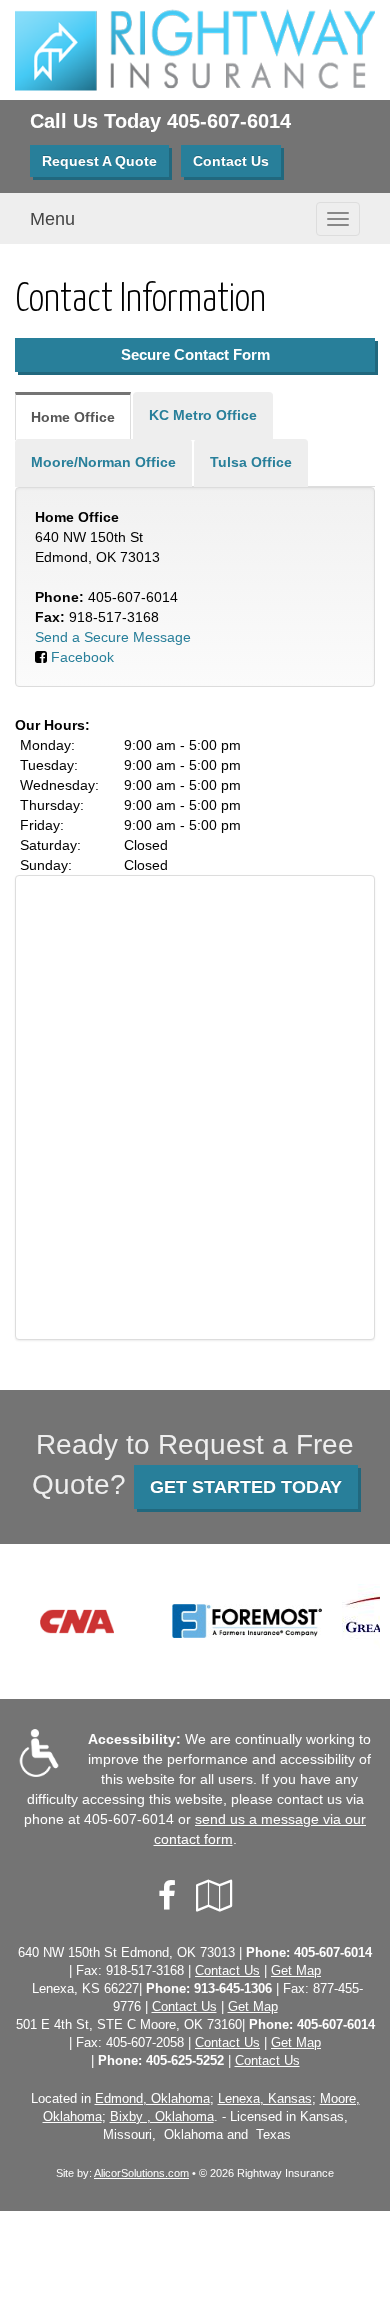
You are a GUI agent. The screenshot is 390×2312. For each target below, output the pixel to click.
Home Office (73, 417)
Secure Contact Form (195, 354)
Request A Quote (99, 161)
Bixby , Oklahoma (162, 2117)
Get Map (296, 1971)
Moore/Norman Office (103, 462)
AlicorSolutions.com (141, 2173)
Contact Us (231, 161)
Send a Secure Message (113, 637)
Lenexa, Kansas (265, 2099)
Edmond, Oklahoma (152, 2099)
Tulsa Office (251, 462)
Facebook (82, 657)
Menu (52, 219)
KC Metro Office (203, 415)
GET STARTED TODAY (246, 1487)
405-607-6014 (229, 121)
